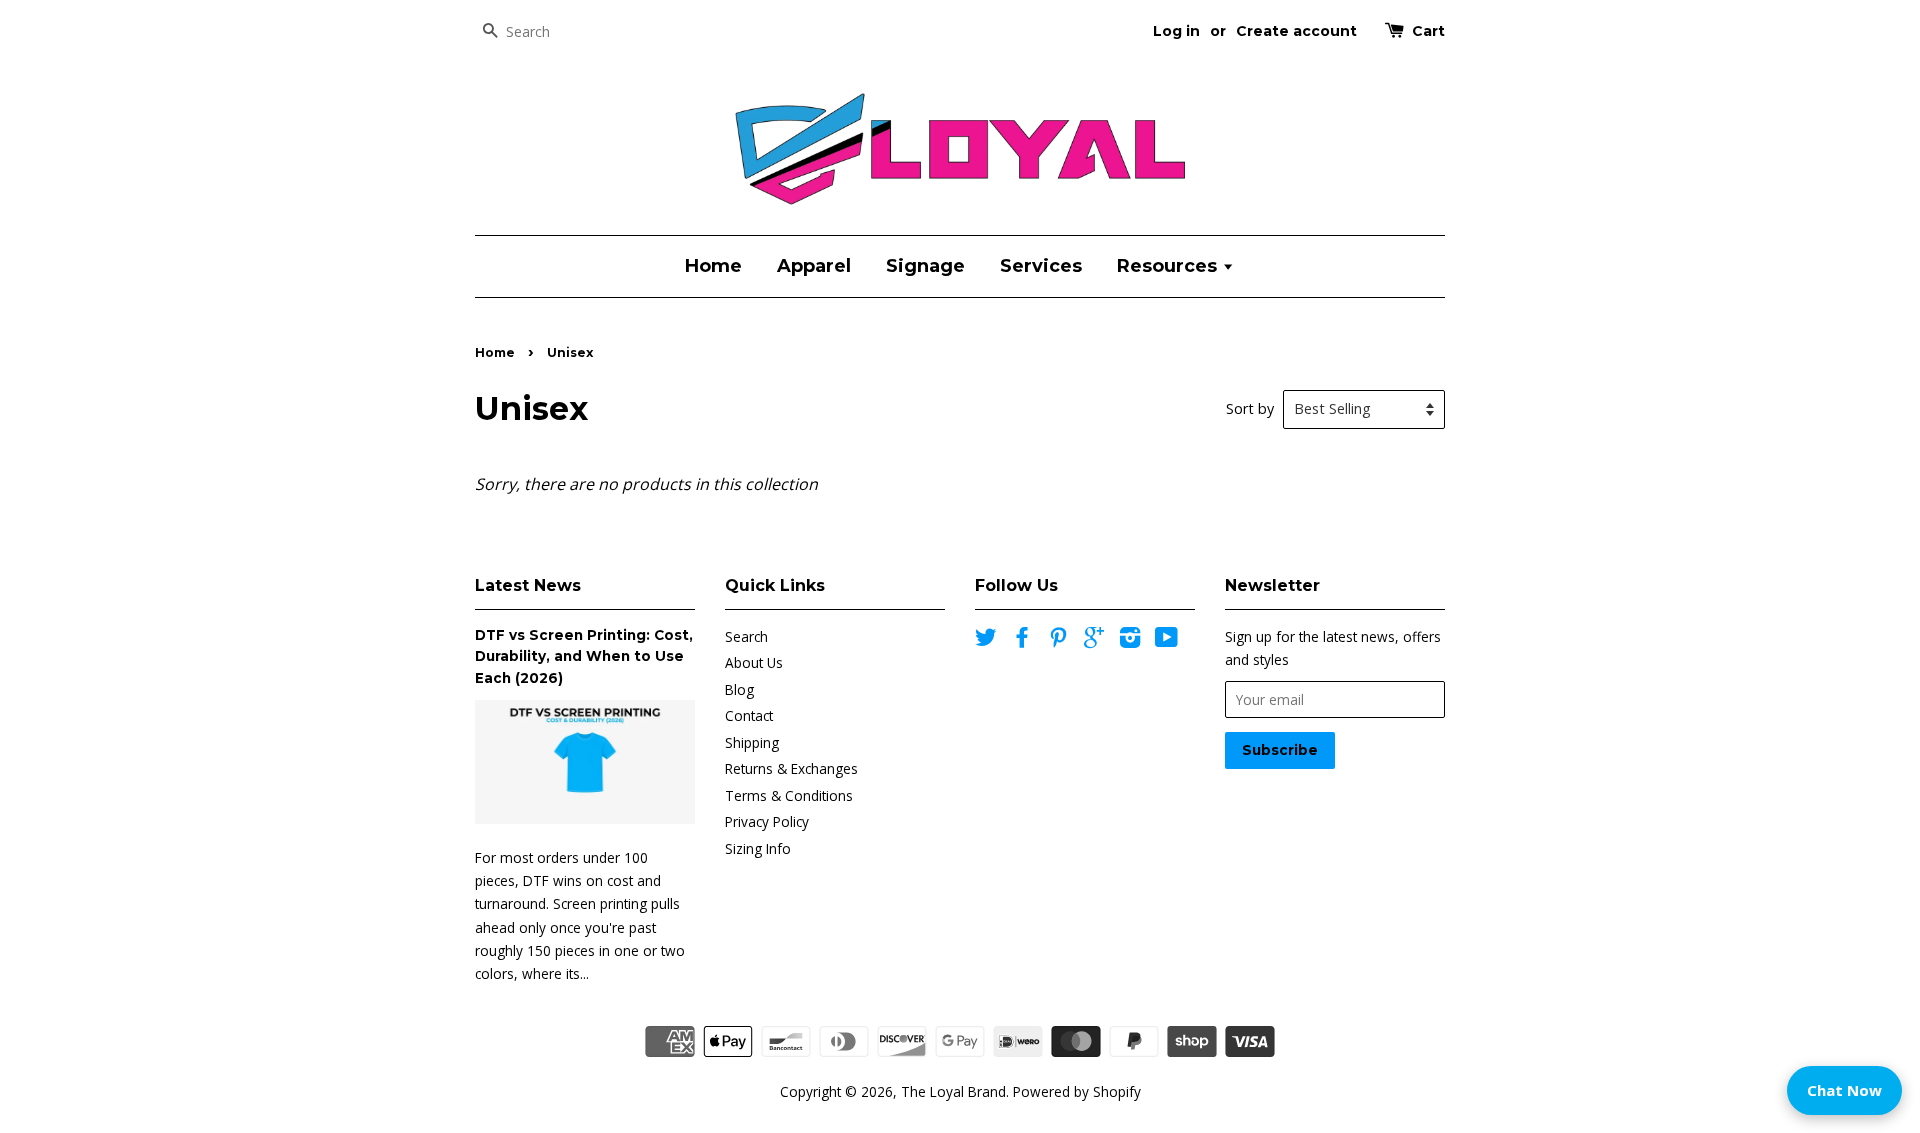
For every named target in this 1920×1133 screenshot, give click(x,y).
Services (1041, 266)
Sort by (1250, 408)
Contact (749, 715)
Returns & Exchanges (791, 768)
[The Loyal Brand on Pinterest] (1058, 640)
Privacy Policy (767, 821)
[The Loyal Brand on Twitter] (986, 640)
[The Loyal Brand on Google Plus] (1094, 640)
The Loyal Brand (953, 1091)
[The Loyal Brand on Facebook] (1022, 640)
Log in (1176, 31)
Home (713, 266)
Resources (1169, 266)
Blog (739, 689)
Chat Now (1844, 1090)
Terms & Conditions (789, 795)
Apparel (814, 266)
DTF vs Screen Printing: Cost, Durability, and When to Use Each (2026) (584, 657)
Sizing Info (758, 848)
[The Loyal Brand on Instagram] (1130, 640)
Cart (1428, 31)
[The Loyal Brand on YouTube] (1166, 640)
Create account (1296, 31)
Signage (925, 266)
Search (746, 636)
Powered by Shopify (1077, 1091)
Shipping (752, 742)
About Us (754, 662)
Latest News (528, 585)
